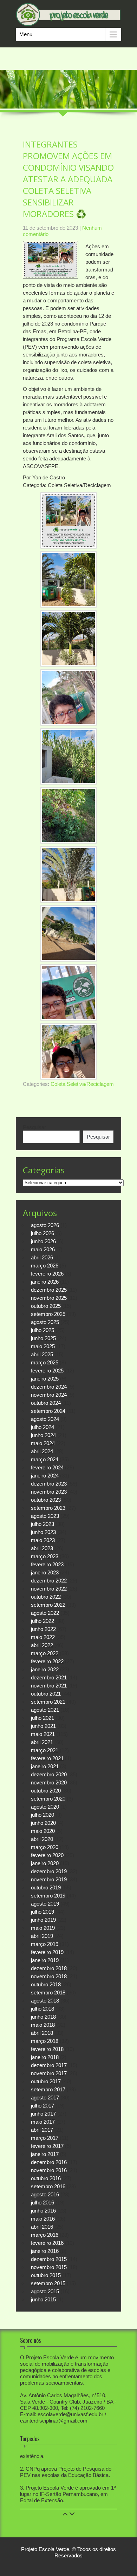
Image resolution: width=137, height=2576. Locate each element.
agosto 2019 (45, 1904)
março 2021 (45, 1750)
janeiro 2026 (45, 1282)
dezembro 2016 (49, 2162)
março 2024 (45, 1459)
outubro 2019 (46, 1887)
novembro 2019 (49, 1879)
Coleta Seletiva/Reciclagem (82, 1084)
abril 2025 (42, 1354)
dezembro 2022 (49, 1581)
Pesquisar (34, 1127)
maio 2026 (43, 1249)
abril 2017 (42, 2130)
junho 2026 (43, 1241)
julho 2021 (43, 1718)
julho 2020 (43, 1815)
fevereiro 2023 (47, 1564)
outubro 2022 (46, 1597)
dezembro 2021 (49, 1677)
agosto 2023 (45, 1516)
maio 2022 (43, 1637)
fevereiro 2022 (47, 1661)
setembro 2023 (48, 1508)
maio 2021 (43, 1734)
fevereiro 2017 (47, 2146)
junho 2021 (43, 1726)
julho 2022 (43, 1621)
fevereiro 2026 (47, 1274)
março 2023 (45, 1556)
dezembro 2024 (49, 1387)
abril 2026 (42, 1257)
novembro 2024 (49, 1395)
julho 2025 (43, 1330)
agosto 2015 (45, 2291)
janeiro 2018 (45, 2057)
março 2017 (45, 2138)
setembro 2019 (48, 1896)
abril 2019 (42, 1936)
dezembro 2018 (49, 1968)
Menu (26, 34)
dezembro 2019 (49, 1871)
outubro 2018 (46, 1984)
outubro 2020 (46, 1791)
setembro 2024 (48, 1411)
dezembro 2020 (49, 1774)
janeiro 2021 (45, 1766)
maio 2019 (43, 1928)
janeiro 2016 (45, 2251)
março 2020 (45, 1847)
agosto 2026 (45, 1225)
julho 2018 (43, 2009)
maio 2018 (43, 2025)
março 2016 (45, 2235)
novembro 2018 (49, 1976)
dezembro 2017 (49, 2065)
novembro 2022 (49, 1589)
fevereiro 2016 (47, 2243)
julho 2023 (43, 1524)
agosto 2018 (45, 2001)
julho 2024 (43, 1427)
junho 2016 (43, 2211)
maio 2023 (43, 1540)
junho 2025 (43, 1338)
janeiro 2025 (45, 1379)
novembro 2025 (49, 1298)
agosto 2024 (45, 1419)
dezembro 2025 (49, 1290)
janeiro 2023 (45, 1572)
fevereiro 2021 (47, 1758)
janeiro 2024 (45, 1476)
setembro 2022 (48, 1605)
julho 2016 (43, 2203)
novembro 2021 (49, 1686)
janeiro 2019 (45, 1960)
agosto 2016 (45, 2194)
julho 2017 (43, 2106)
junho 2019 (43, 1920)
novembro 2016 (49, 2170)
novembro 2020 (49, 1782)
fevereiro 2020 (47, 1855)
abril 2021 (42, 1742)
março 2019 (45, 1944)
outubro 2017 (46, 2081)
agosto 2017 (45, 2097)
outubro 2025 (46, 1306)
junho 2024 (43, 1435)
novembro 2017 (49, 2073)
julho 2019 (43, 1912)
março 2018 (45, 2041)
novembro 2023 (49, 1492)
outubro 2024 (46, 1403)
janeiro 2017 (45, 2154)
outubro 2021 (46, 1694)
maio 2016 (43, 2219)
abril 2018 (42, 2033)
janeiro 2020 (45, 1863)
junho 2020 (43, 1823)
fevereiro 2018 (47, 2049)
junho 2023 (43, 1532)
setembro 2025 (48, 1314)
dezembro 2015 (49, 2259)
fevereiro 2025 (47, 1371)
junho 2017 (43, 2114)
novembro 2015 (49, 2267)
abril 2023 (42, 1548)
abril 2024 (42, 1451)
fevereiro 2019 (47, 1952)
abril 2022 (42, 1645)
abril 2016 (42, 2227)
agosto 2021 (45, 1710)
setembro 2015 (48, 2283)
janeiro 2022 (45, 1669)
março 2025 (45, 1362)
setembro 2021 (48, 1702)
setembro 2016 (48, 2186)
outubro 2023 (46, 1500)
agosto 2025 (45, 1322)
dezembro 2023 (49, 1484)
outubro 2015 (46, 2275)
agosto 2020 (45, 1807)
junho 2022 (43, 1629)
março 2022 (45, 1653)
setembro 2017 (48, 2089)
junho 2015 (43, 2299)
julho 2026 (43, 1233)
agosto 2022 (45, 1613)
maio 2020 (43, 1831)
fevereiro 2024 (47, 1467)
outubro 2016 (46, 2178)
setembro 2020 (48, 1799)
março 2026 (45, 1266)
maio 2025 (43, 1346)
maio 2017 (43, 2122)
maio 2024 (43, 1443)
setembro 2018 (48, 1992)
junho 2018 (43, 2017)
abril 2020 (42, 1839)
